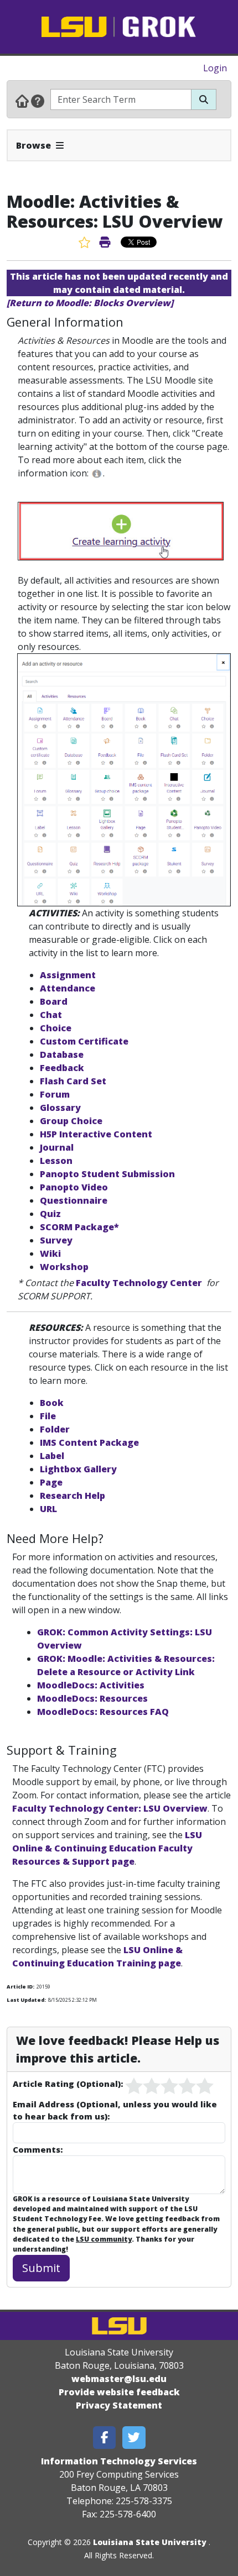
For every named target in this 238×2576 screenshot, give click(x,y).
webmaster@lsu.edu (119, 2379)
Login (215, 68)
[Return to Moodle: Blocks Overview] (90, 303)
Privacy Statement (119, 2405)
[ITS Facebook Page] (105, 2438)
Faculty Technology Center (139, 1283)
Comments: (38, 2149)
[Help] (38, 101)
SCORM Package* (79, 1227)
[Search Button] (204, 99)
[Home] (22, 101)
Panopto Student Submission (107, 1174)
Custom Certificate (84, 1041)
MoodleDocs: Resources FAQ (103, 1712)
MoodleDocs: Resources (92, 1698)
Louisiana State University (150, 2542)
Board (54, 1001)
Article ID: (20, 1987)
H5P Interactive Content (96, 1134)
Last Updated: (26, 2000)
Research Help (73, 1496)
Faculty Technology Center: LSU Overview (110, 1808)
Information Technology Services (119, 2461)
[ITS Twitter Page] (134, 2438)
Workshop (64, 1267)
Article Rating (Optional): (68, 2084)
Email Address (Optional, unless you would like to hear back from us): (115, 2110)
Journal (57, 1147)
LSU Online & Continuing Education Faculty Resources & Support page (107, 1848)
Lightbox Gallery (78, 1469)
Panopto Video (74, 1187)
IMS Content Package (89, 1442)
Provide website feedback (119, 2392)
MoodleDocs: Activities (91, 1685)
